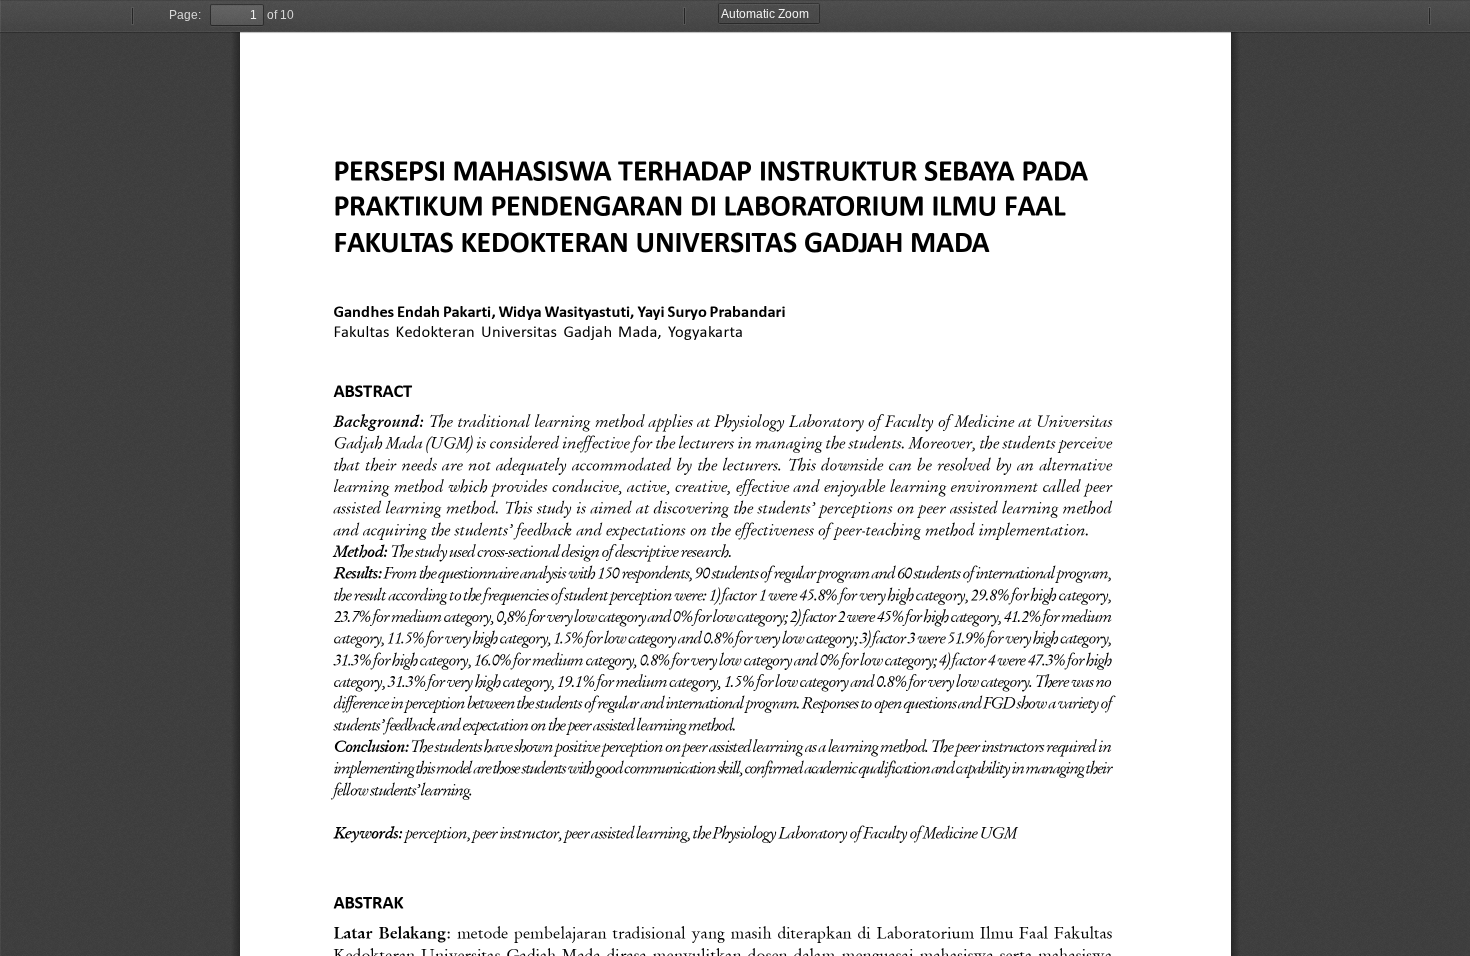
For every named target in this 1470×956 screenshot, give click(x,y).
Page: (185, 15)
